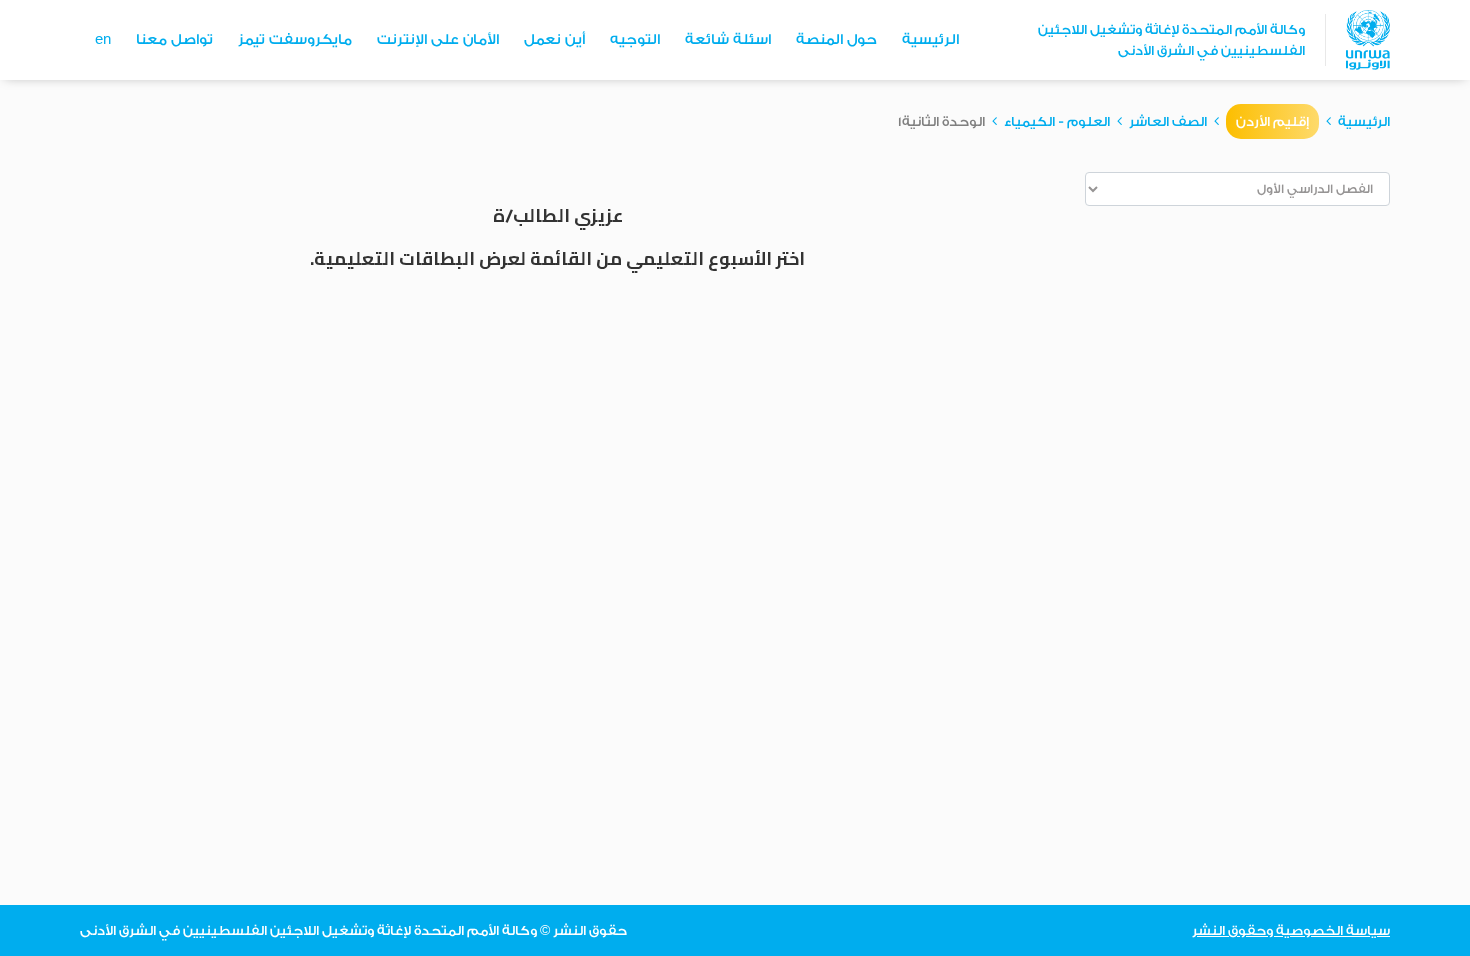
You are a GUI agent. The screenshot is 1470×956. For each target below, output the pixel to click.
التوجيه (635, 40)
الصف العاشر (1168, 121)
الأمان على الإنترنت (438, 40)
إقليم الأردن (1272, 121)
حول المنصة (836, 40)
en (103, 40)
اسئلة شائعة (728, 40)
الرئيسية (930, 40)
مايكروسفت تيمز (295, 40)
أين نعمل (554, 40)
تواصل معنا (174, 40)
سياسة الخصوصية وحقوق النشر (1291, 930)
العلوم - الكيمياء (1057, 121)
